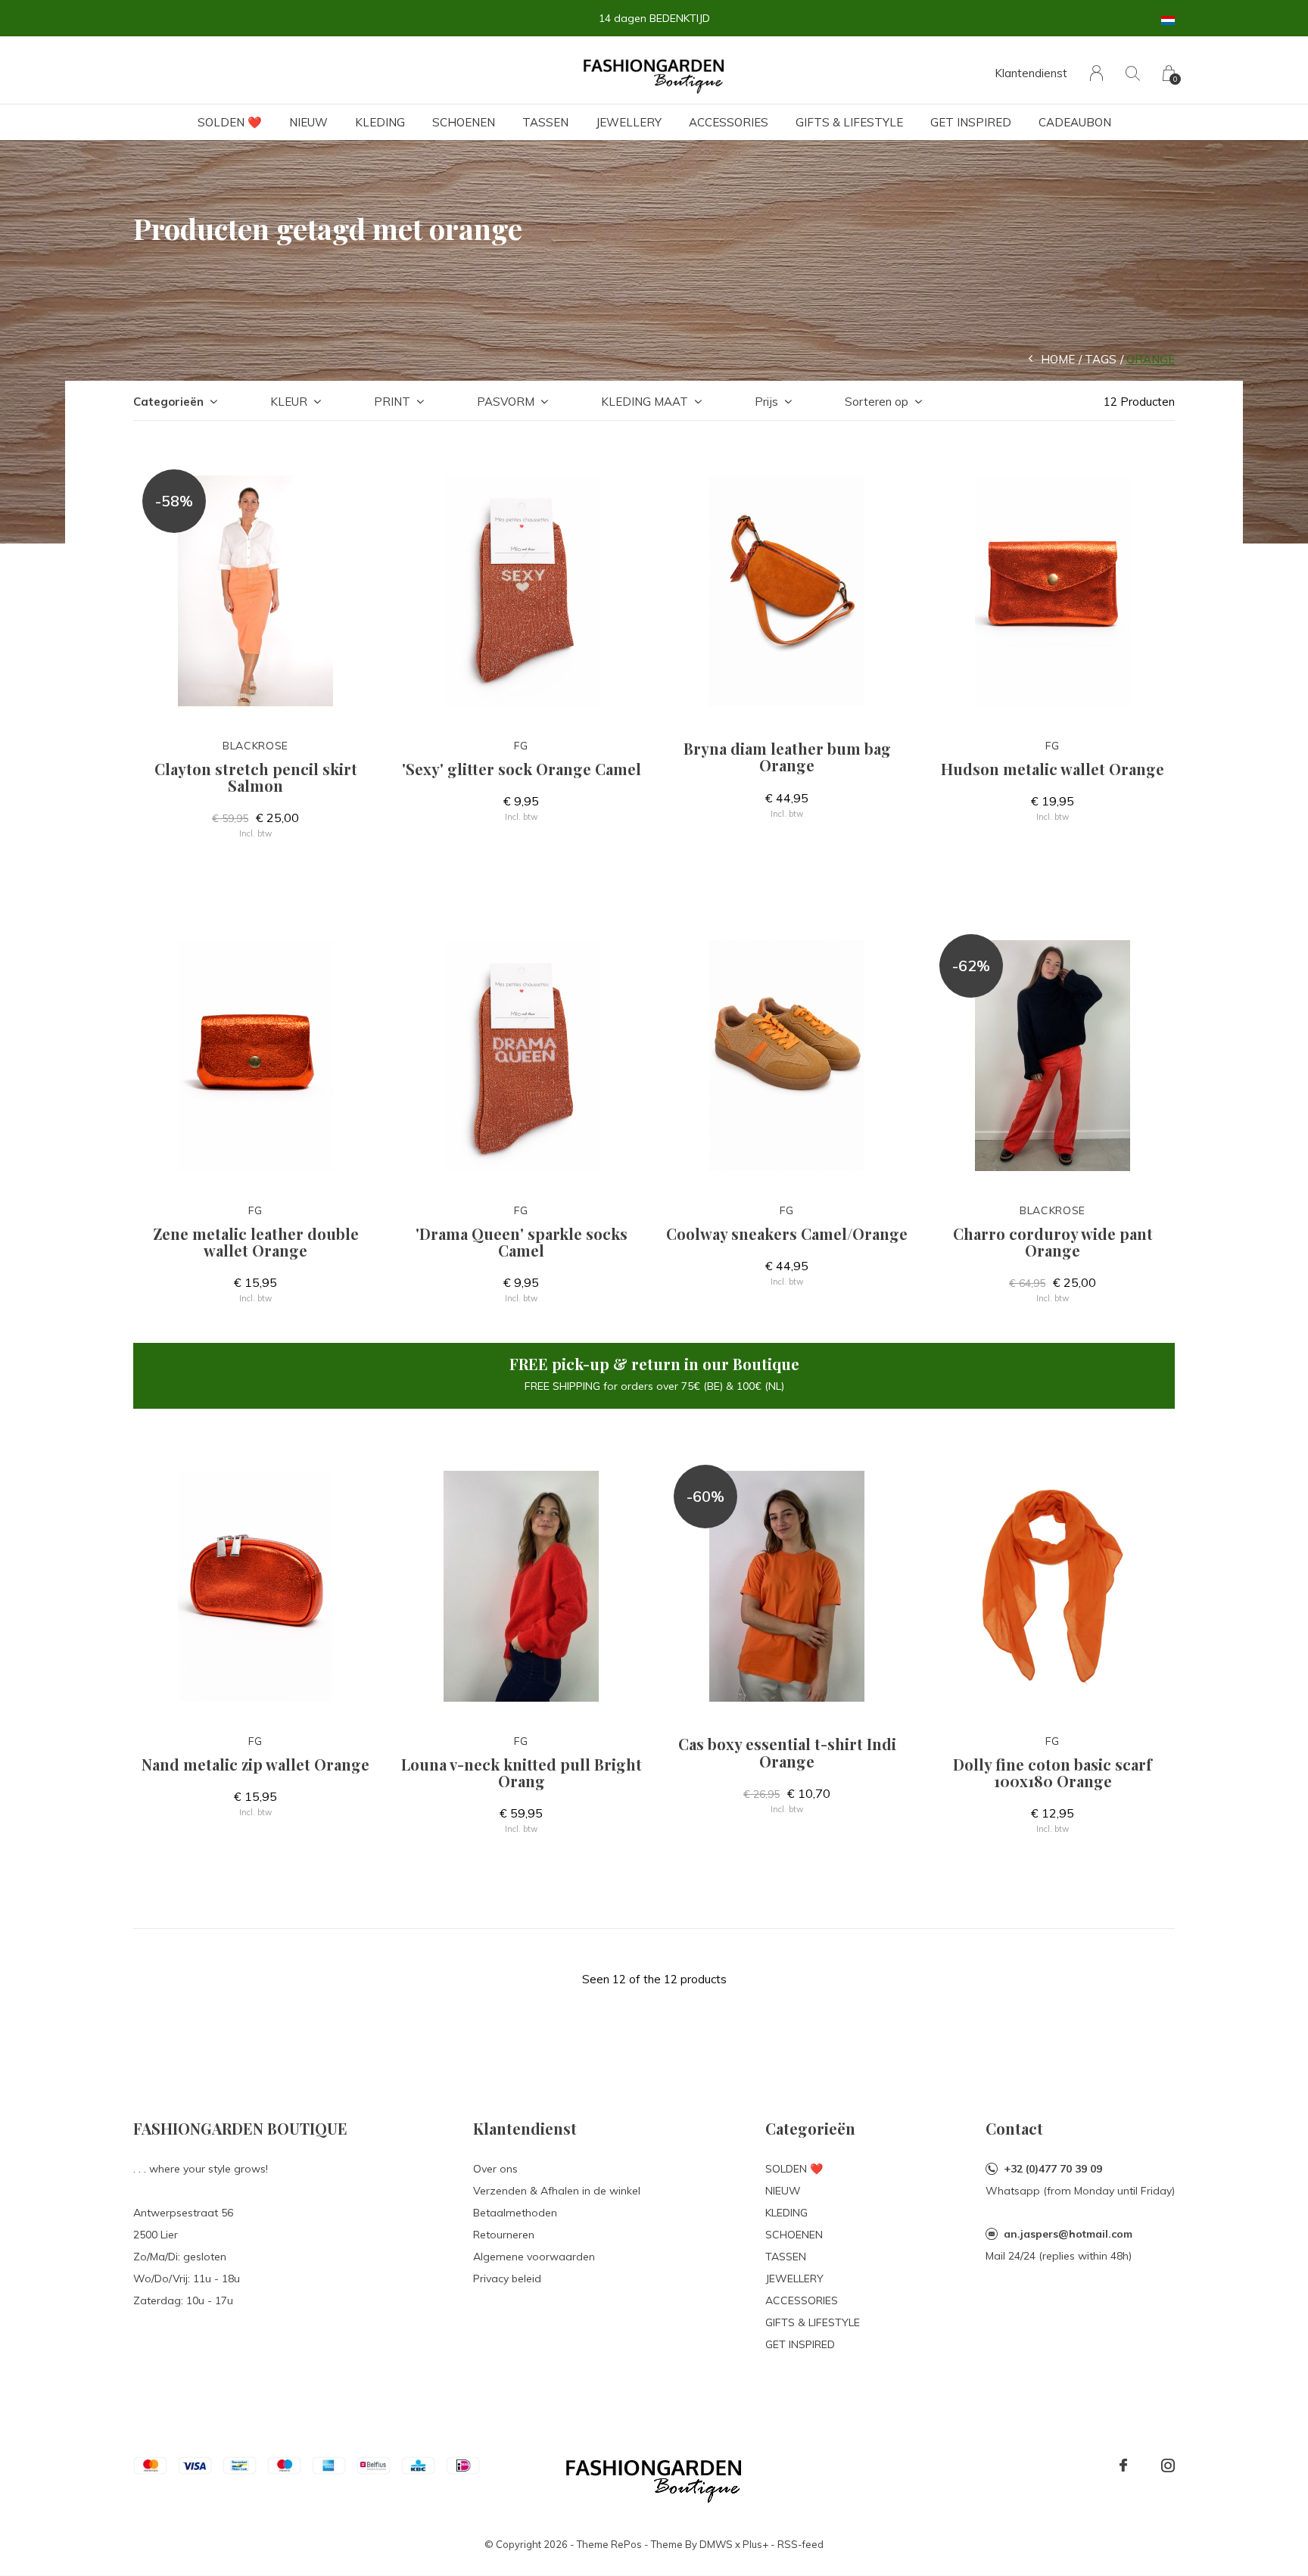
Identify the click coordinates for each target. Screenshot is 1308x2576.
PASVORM (506, 402)
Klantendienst (1031, 73)
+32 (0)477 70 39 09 (1053, 2169)
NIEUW (308, 122)
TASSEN (545, 122)
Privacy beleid (507, 2279)
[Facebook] (1123, 2465)
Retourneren (504, 2235)
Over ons (495, 2169)
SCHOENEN (464, 122)
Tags (1101, 359)
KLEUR (289, 402)
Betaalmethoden (515, 2213)
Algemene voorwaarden (534, 2257)
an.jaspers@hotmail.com (1068, 2234)
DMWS (716, 2544)
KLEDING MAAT (645, 402)
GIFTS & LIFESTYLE (849, 122)
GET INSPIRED (971, 122)
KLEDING (380, 122)
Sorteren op (877, 402)
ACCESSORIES (729, 122)
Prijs (766, 402)
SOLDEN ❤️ (230, 122)
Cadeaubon (1075, 122)
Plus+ (755, 2544)
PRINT (392, 402)
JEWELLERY (629, 122)
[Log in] (1096, 73)
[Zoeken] (1133, 73)
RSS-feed (800, 2544)
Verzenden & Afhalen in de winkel (557, 2191)
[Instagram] (1168, 2465)
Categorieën (168, 402)
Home (1058, 359)
